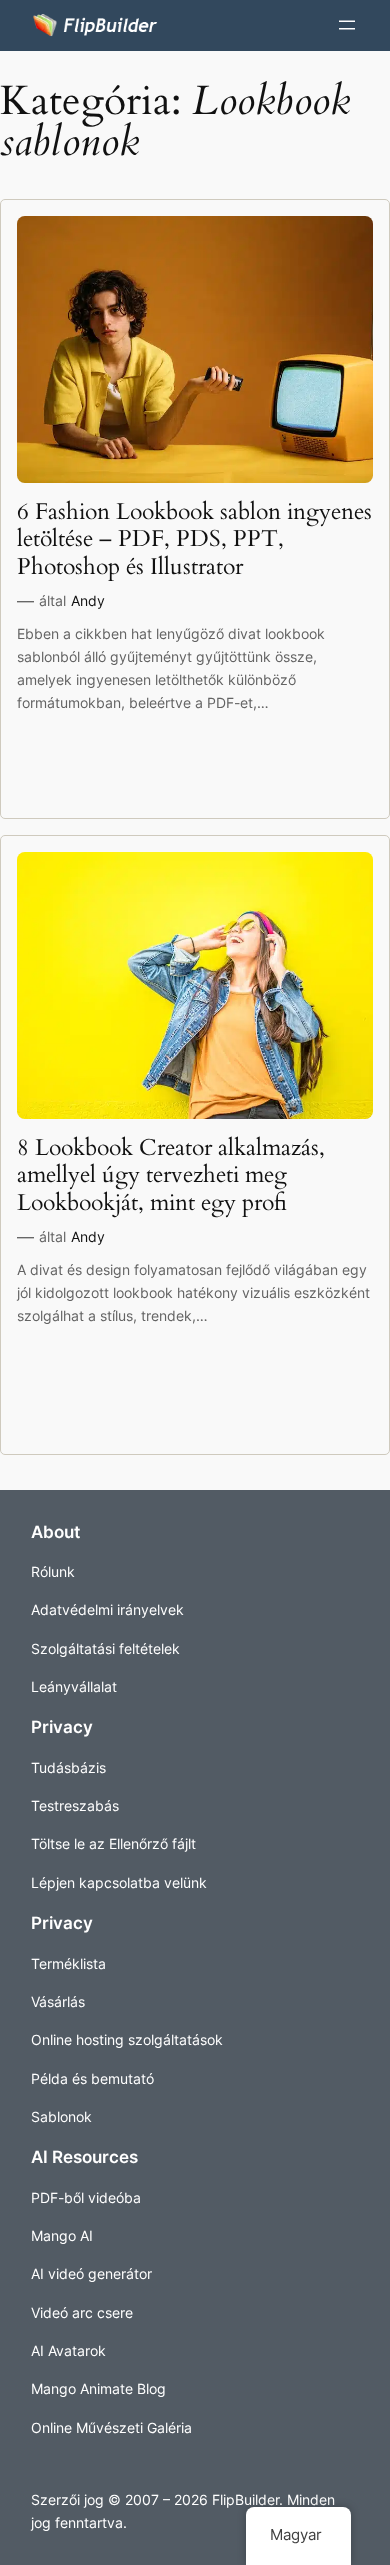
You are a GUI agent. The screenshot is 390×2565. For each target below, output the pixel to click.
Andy (88, 600)
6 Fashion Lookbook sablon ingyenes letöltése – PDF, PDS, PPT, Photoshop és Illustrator (194, 539)
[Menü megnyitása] (347, 25)
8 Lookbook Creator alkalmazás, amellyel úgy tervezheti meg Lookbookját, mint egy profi (171, 1175)
